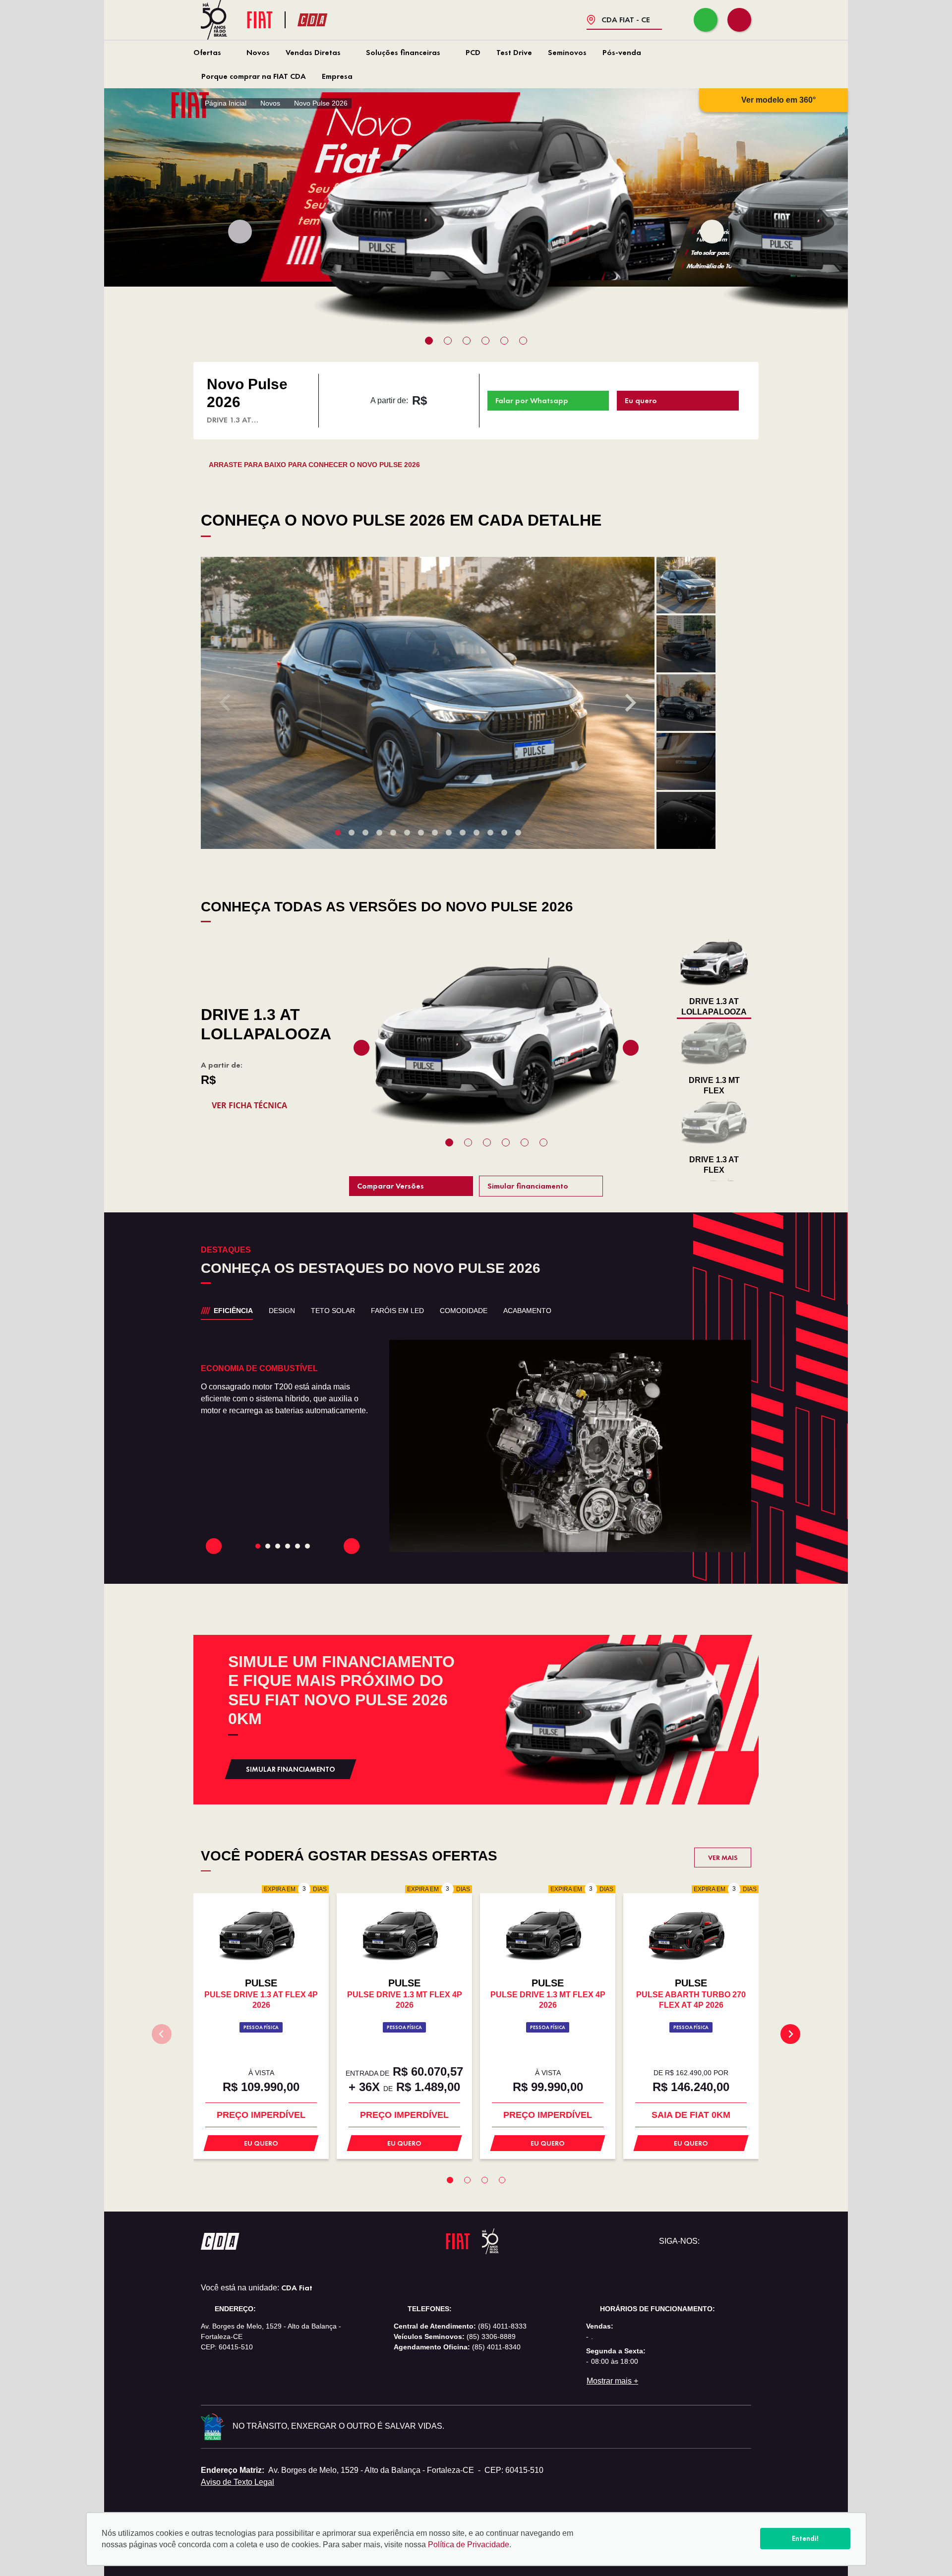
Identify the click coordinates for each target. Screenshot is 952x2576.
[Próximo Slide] (352, 1546)
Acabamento (527, 1311)
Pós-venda (622, 52)
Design (282, 1311)
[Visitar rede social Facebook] (727, 2241)
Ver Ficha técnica (249, 1105)
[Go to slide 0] (258, 1546)
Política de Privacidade (469, 2545)
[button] (686, 585)
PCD (473, 52)
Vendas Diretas (313, 52)
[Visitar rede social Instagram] (743, 2241)
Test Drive (514, 52)
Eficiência (233, 1311)
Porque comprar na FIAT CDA (254, 76)
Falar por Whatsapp (532, 400)
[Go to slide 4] (297, 1546)
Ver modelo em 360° (778, 100)
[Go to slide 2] (278, 1546)
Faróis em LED (397, 1311)
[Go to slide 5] (307, 1546)
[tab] (429, 341)
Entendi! (805, 2538)
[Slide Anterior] (214, 1546)
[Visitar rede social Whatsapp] (712, 2241)
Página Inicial (226, 103)
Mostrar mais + (612, 2381)
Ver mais (723, 1857)
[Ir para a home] (330, 20)
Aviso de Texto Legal (238, 2482)
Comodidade (464, 1311)
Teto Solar (333, 1311)
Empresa (337, 76)
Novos (258, 52)
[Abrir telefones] (739, 20)
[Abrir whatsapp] (706, 20)
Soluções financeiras (403, 52)
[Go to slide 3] (288, 1546)
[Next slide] (712, 232)
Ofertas (207, 52)
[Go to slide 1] (268, 1546)
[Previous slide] (240, 232)
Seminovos (567, 52)
